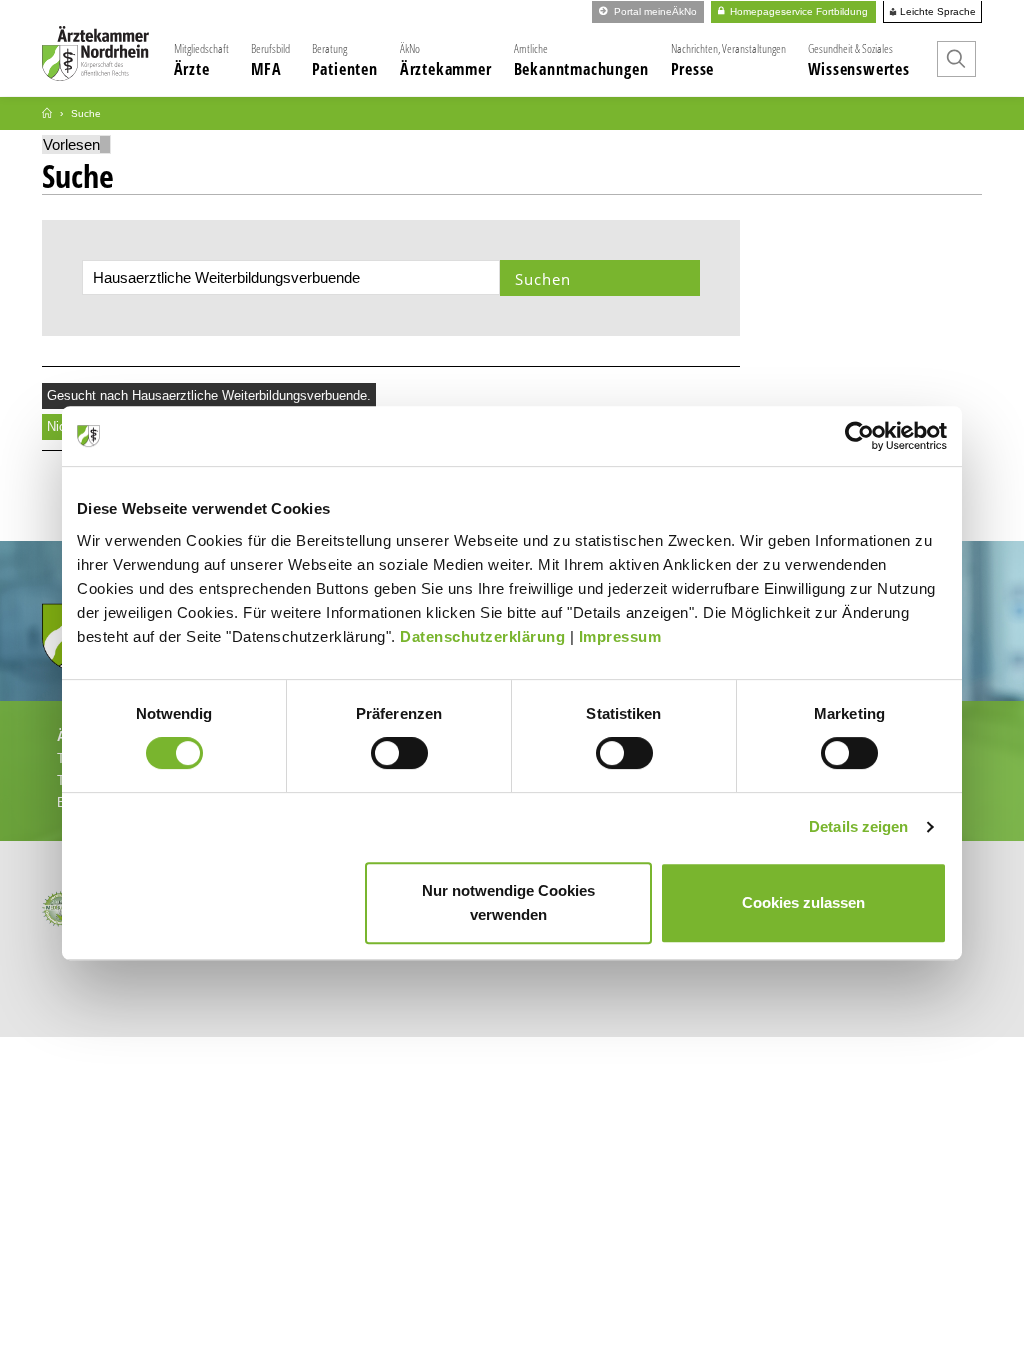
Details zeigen (858, 826)
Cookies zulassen (803, 902)
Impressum (620, 636)
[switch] (399, 753)
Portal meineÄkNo (654, 11)
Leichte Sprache (936, 12)
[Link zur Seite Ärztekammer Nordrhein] (47, 113)
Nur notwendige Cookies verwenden (508, 902)
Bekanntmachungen (581, 60)
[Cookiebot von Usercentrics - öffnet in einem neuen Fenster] (859, 436)
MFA (270, 60)
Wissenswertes (859, 60)
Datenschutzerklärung (482, 636)
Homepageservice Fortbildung (797, 11)
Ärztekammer (446, 60)
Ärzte (201, 60)
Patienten (345, 60)
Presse (728, 60)
